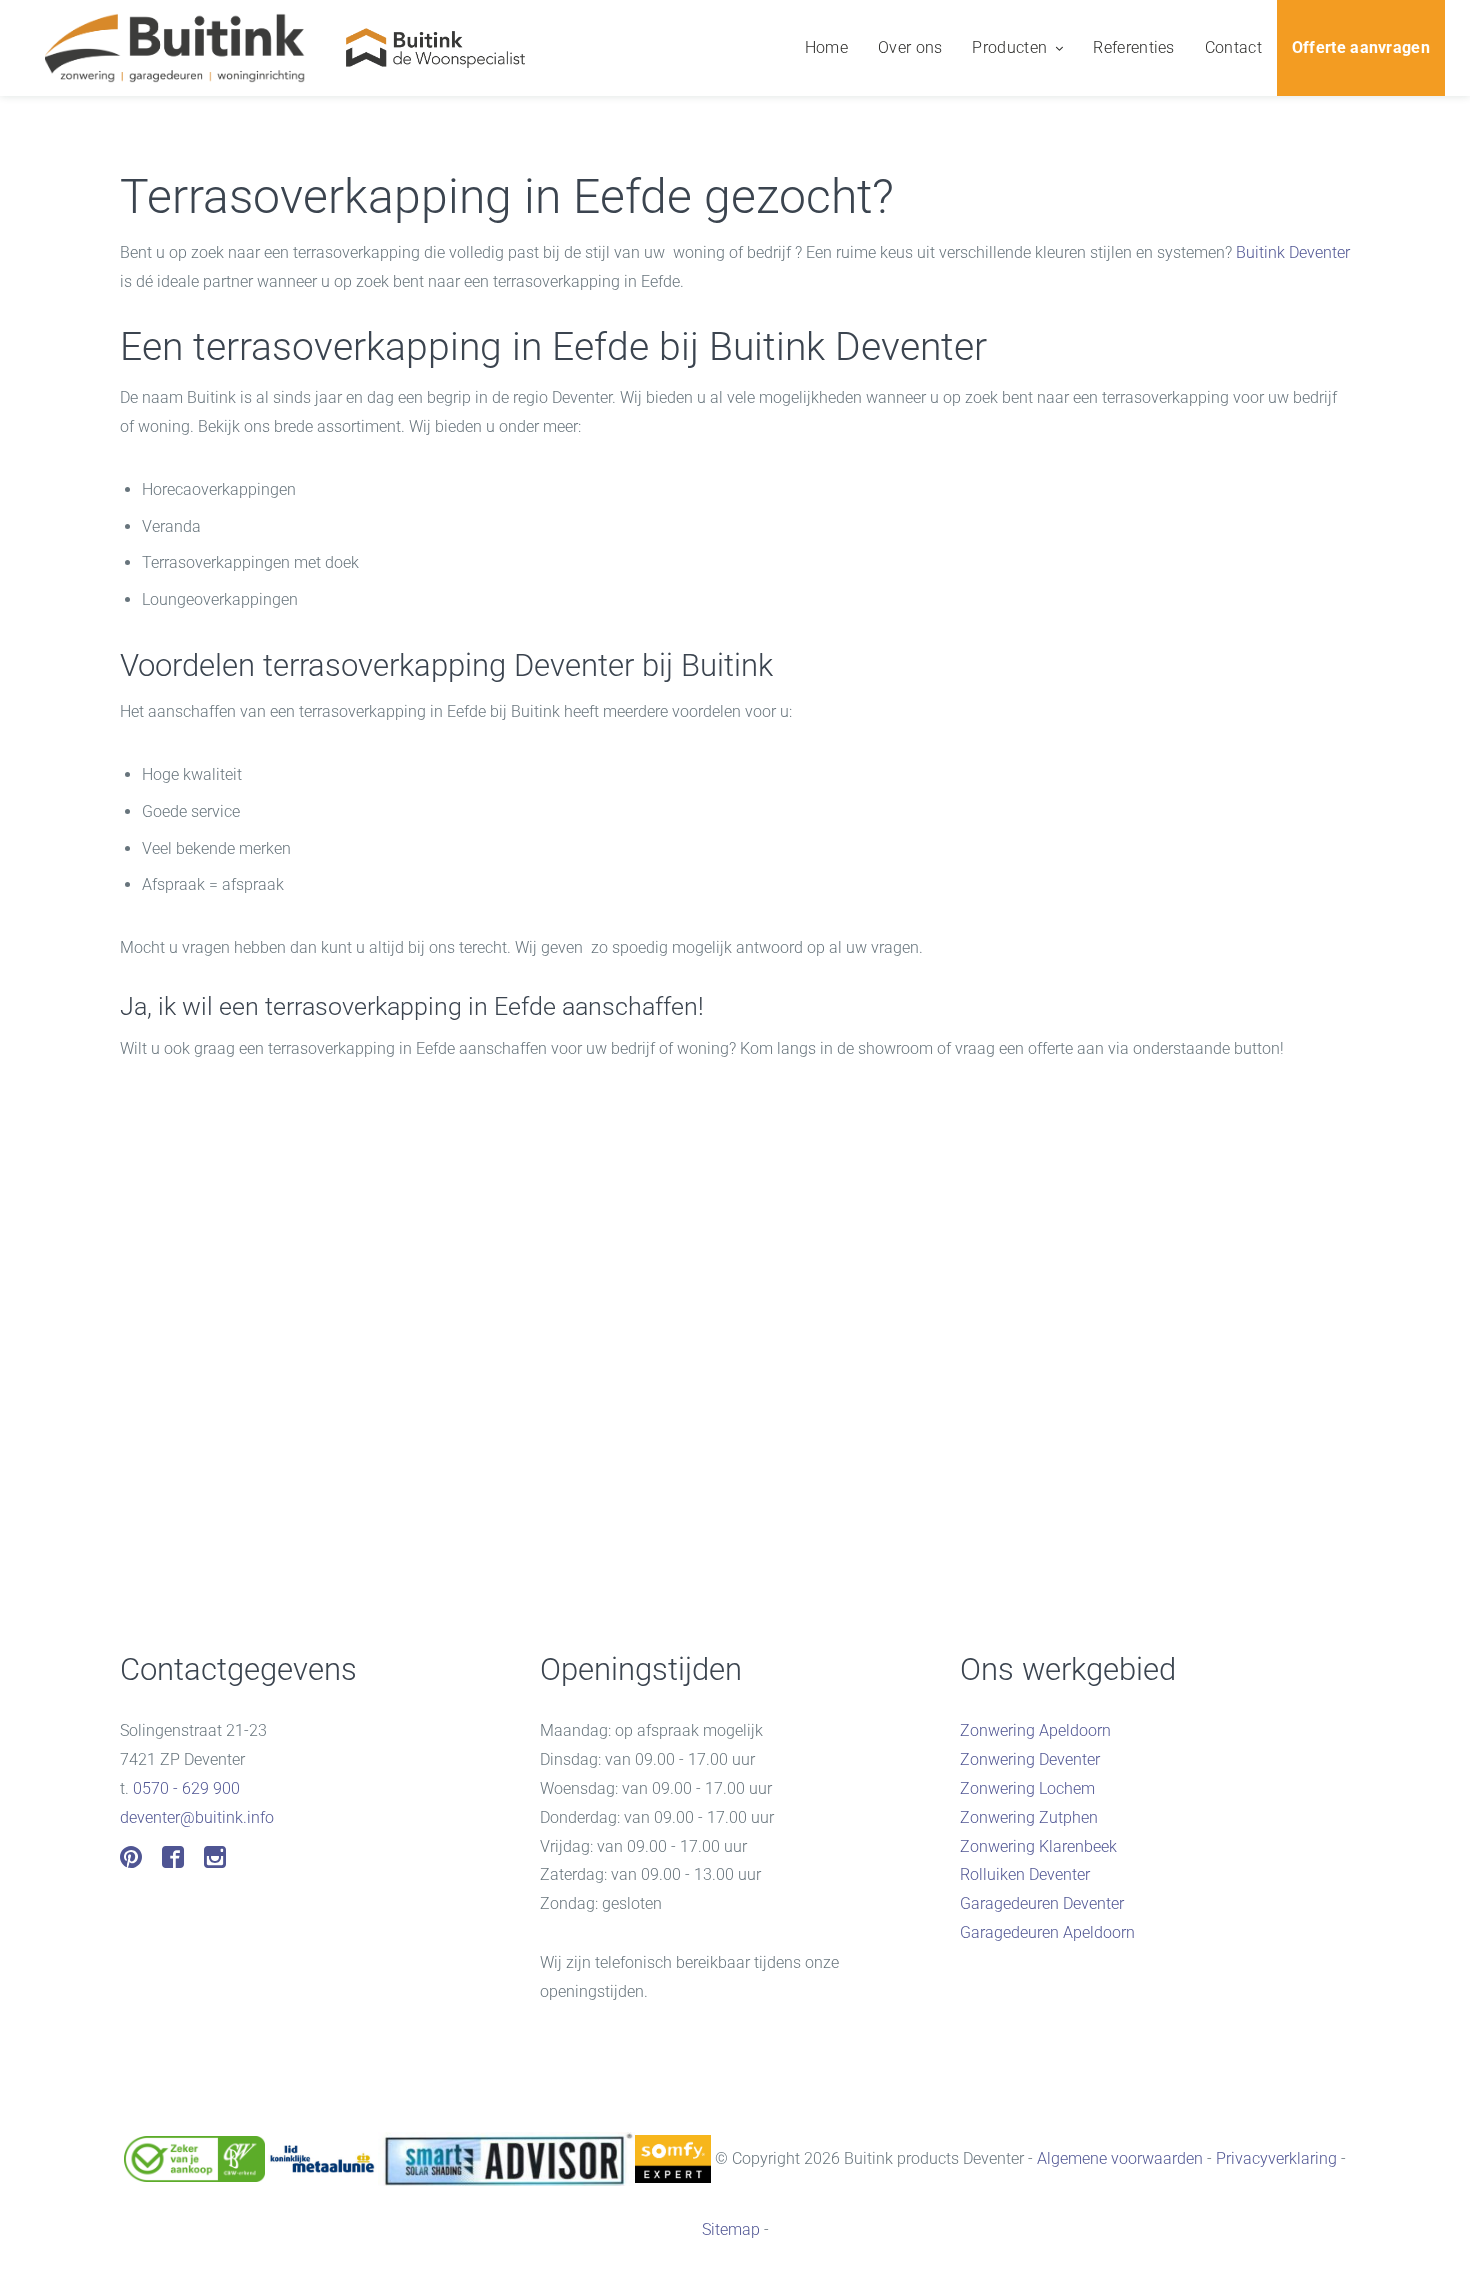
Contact (1233, 47)
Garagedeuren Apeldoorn (1047, 1932)
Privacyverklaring (1276, 2157)
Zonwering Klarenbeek (1038, 1846)
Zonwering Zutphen (1029, 1817)
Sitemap (731, 2229)
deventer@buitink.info (197, 1817)
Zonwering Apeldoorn (1035, 1730)
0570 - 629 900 (186, 1788)
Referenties (1133, 47)
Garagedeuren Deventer (1042, 1903)
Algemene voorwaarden (1120, 2157)
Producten (1009, 47)
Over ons (910, 47)
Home (826, 47)
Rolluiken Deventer (1025, 1874)
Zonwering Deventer (1030, 1759)
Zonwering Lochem (1027, 1788)
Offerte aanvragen (1361, 47)
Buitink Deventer (1293, 252)
